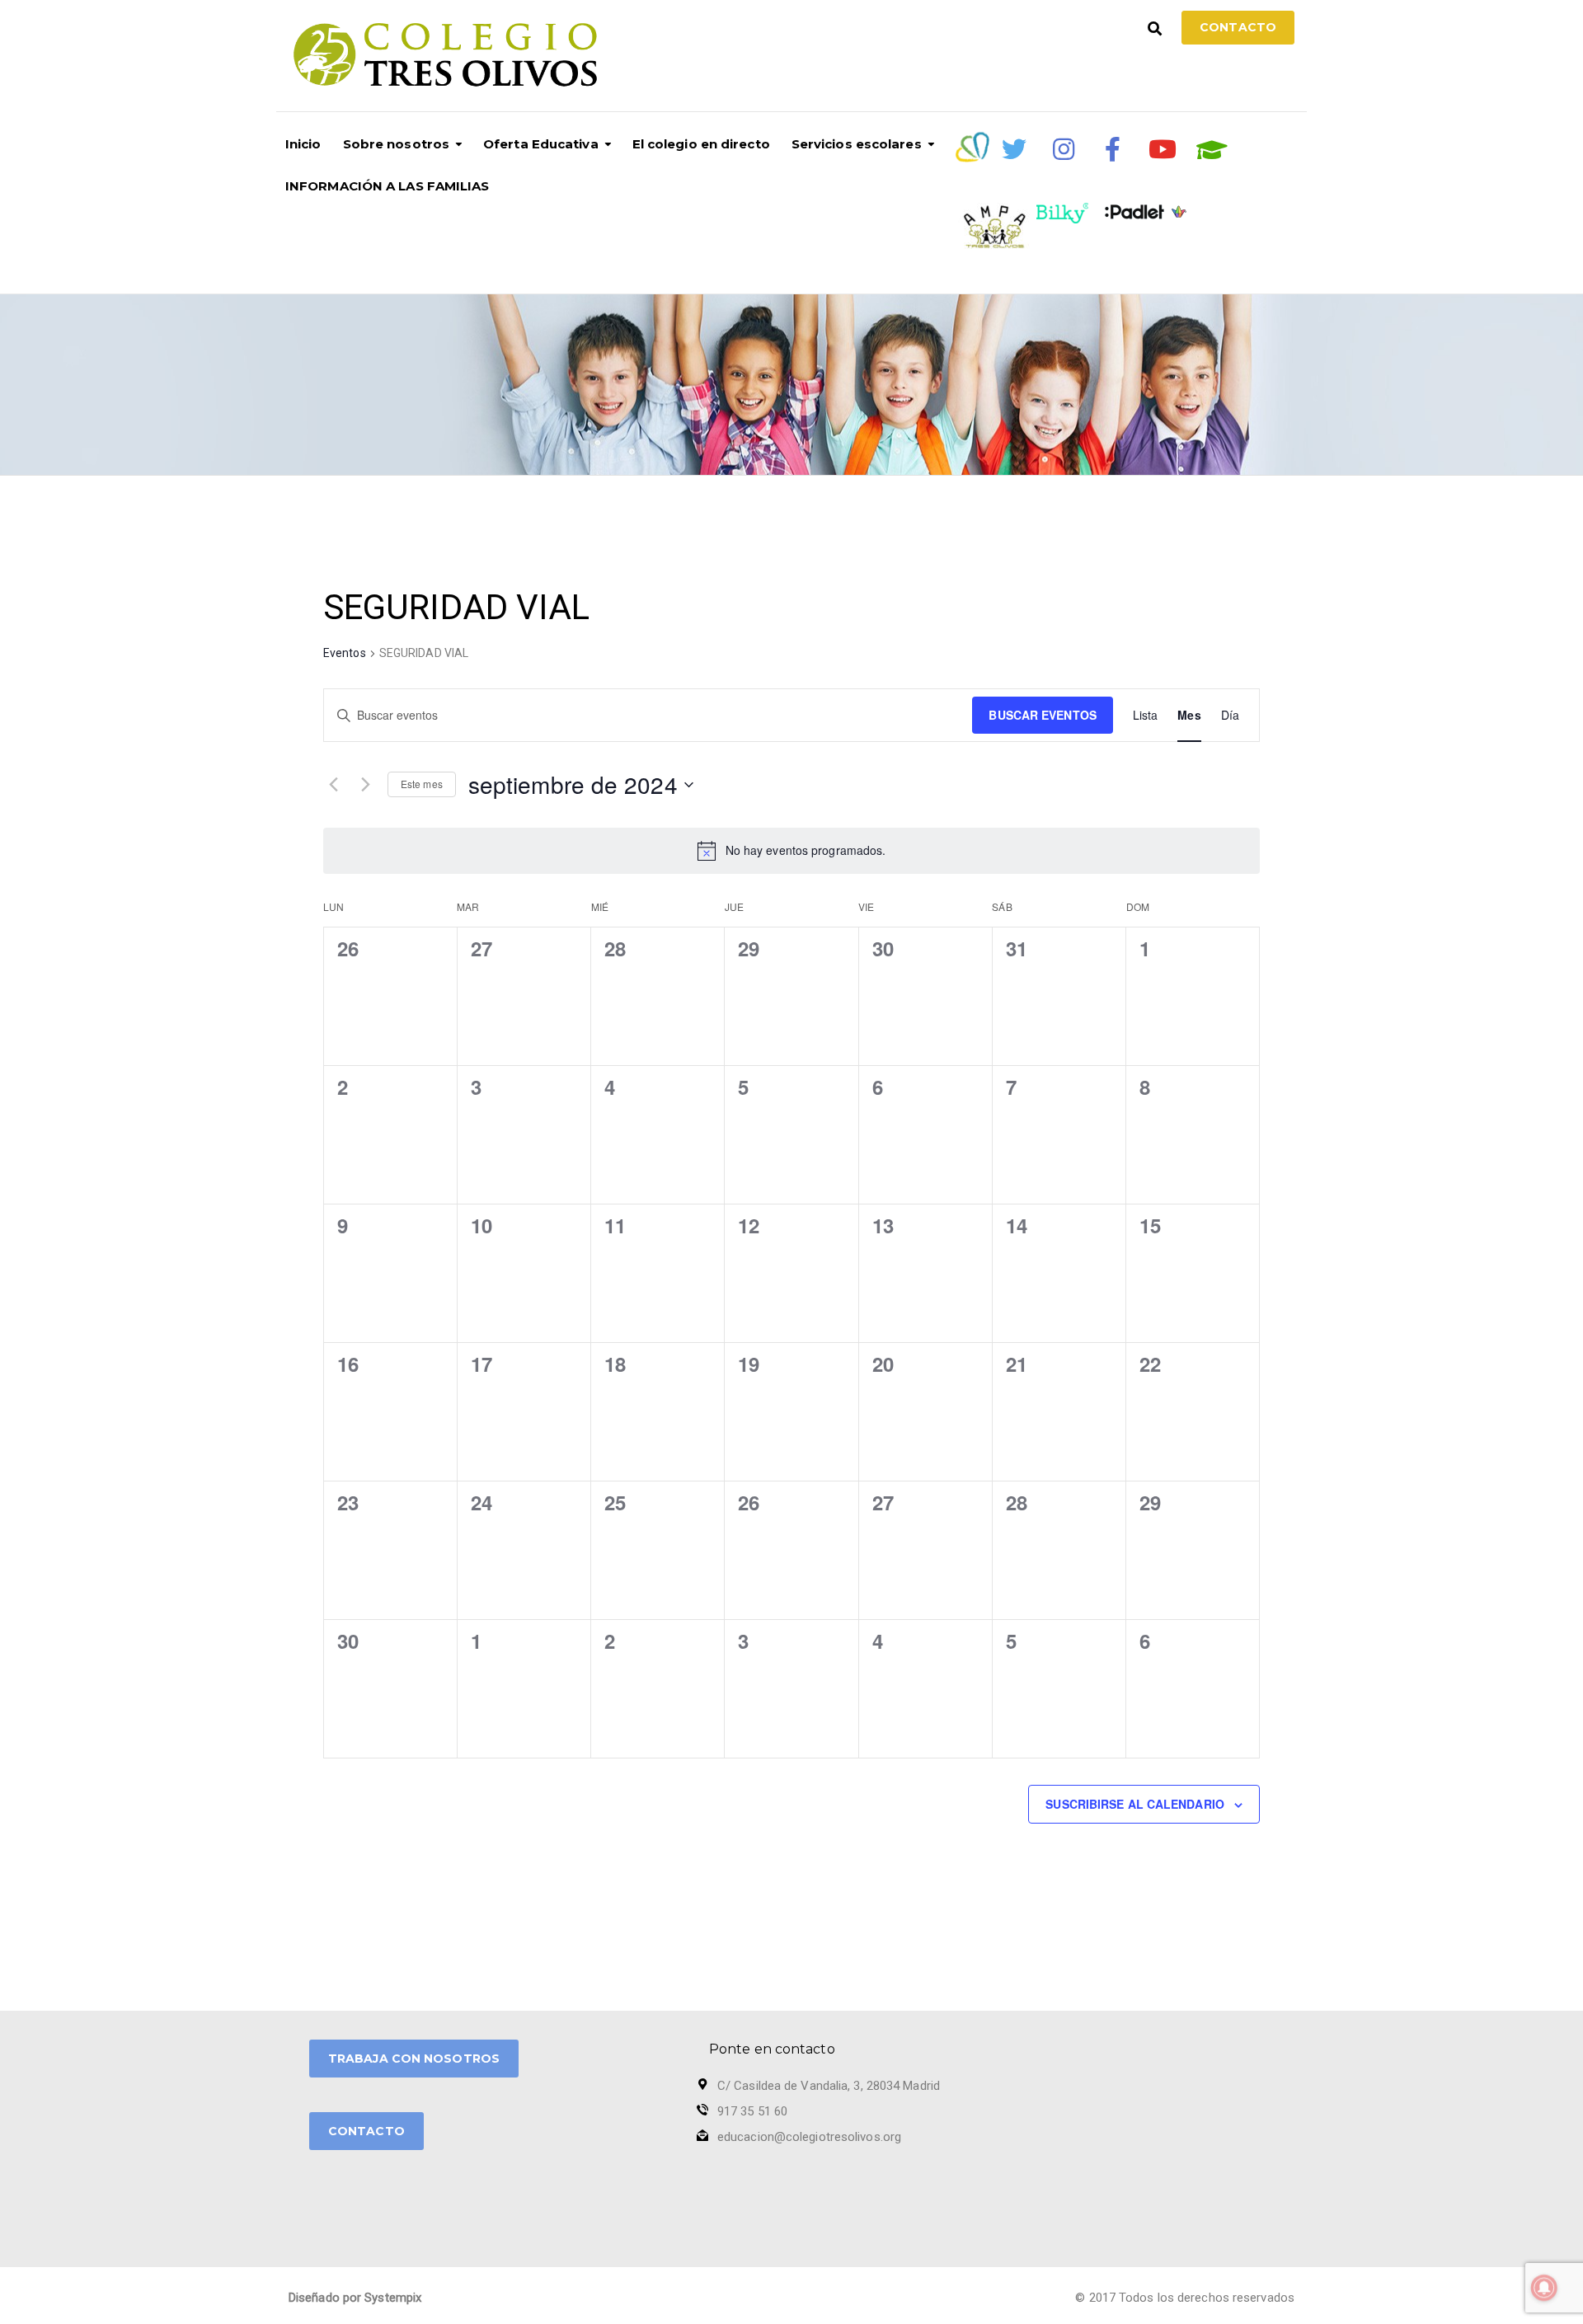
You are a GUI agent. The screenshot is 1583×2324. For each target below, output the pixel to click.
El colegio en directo (701, 144)
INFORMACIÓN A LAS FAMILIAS (388, 186)
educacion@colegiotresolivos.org (809, 2137)
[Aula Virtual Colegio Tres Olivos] (1212, 150)
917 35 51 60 (752, 2111)
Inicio (303, 144)
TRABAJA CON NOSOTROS (414, 2059)
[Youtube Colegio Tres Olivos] (1163, 149)
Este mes (422, 784)
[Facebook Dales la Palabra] (1113, 149)
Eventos (345, 653)
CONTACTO (366, 2131)
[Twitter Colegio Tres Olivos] (1014, 149)
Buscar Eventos (1042, 715)
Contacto (1238, 27)
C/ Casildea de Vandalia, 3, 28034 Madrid (829, 2086)
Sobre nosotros (396, 144)
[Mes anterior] (333, 785)
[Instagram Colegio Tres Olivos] (1064, 149)
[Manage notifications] (1544, 2288)
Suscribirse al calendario (1135, 1804)
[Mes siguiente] (365, 785)
